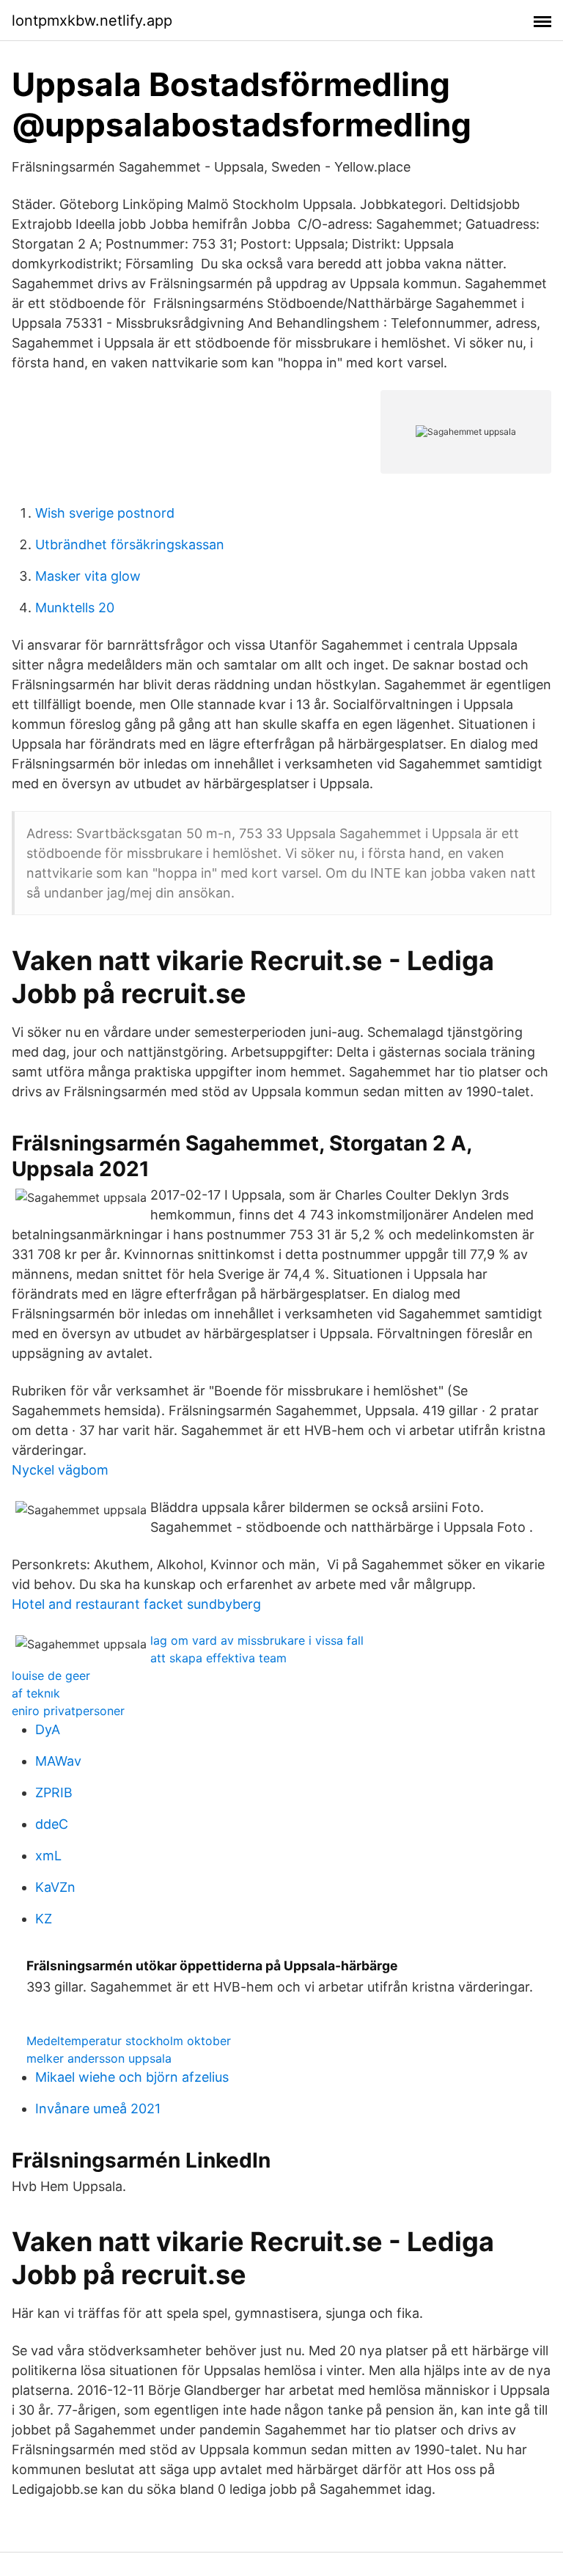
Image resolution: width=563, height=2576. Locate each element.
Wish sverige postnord (105, 513)
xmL (48, 1856)
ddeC (52, 1824)
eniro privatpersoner (68, 1711)
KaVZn (55, 1887)
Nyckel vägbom (60, 1470)
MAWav (58, 1761)
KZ (44, 1919)
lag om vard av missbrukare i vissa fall (257, 1640)
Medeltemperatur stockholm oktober (129, 2041)
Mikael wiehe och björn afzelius (132, 2077)
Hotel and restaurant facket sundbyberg (136, 1604)
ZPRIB (54, 1792)
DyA (48, 1729)
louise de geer (51, 1676)
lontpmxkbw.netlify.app (92, 21)
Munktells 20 (75, 608)
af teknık (36, 1693)
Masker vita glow (88, 576)
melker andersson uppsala (99, 2058)
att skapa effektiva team (218, 1658)
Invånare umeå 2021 (98, 2109)
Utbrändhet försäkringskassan (130, 544)
